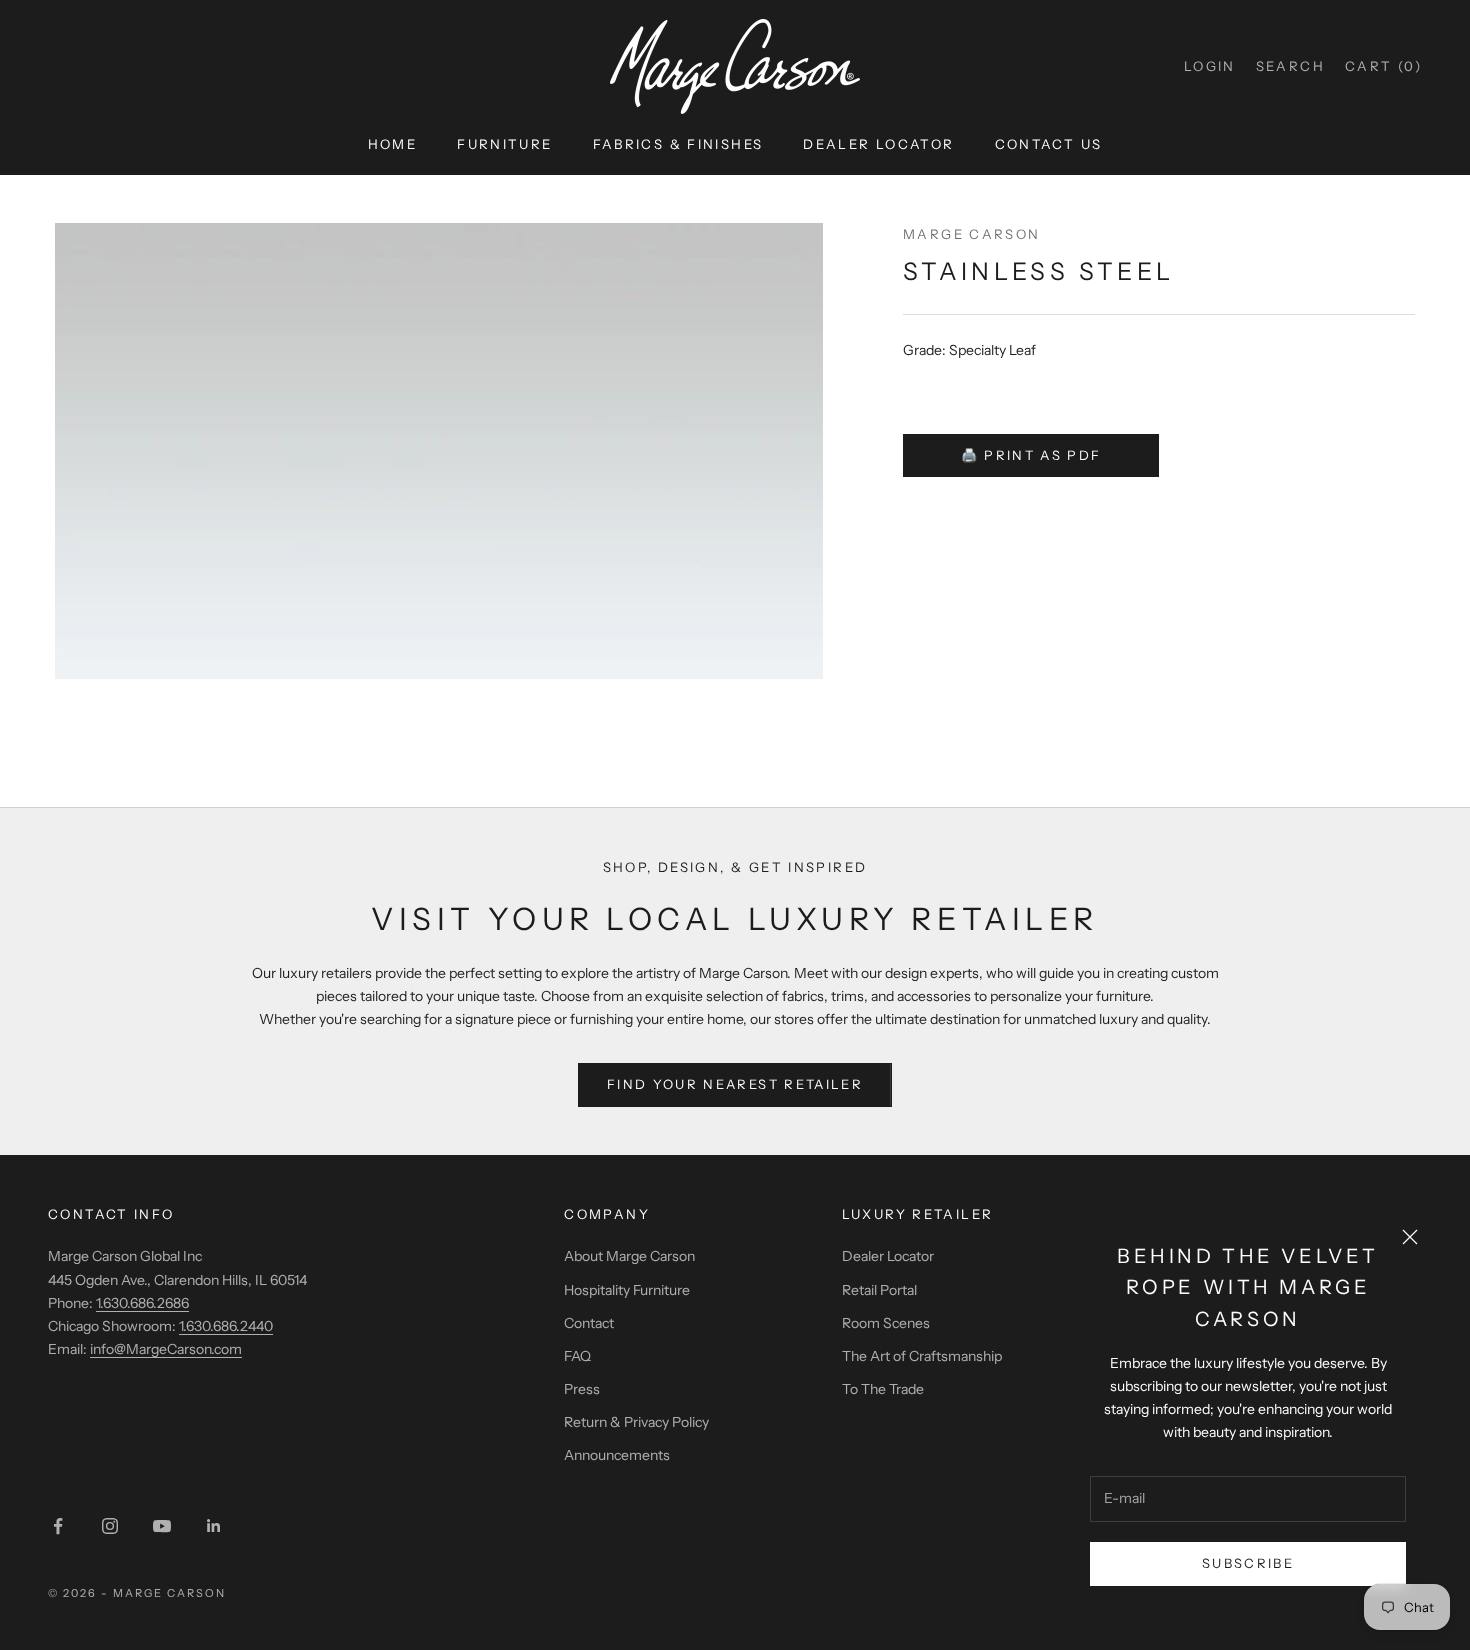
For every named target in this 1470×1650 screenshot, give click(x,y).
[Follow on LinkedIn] (214, 1526)
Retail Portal (879, 1290)
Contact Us (1049, 144)
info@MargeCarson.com (166, 1349)
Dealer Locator (878, 144)
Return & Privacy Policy (636, 1422)
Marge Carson (972, 234)
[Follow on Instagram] (110, 1526)
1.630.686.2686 (142, 1303)
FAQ (577, 1356)
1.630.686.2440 (226, 1326)
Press (582, 1389)
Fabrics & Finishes (678, 144)
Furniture (504, 144)
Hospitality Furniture (627, 1290)
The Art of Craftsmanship (922, 1356)
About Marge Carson (629, 1256)
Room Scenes (886, 1323)
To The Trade (883, 1389)
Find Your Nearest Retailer (735, 1084)
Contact (589, 1323)
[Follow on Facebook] (58, 1526)
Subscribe (1248, 1563)
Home (393, 144)
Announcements (617, 1455)
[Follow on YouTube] (162, 1526)
